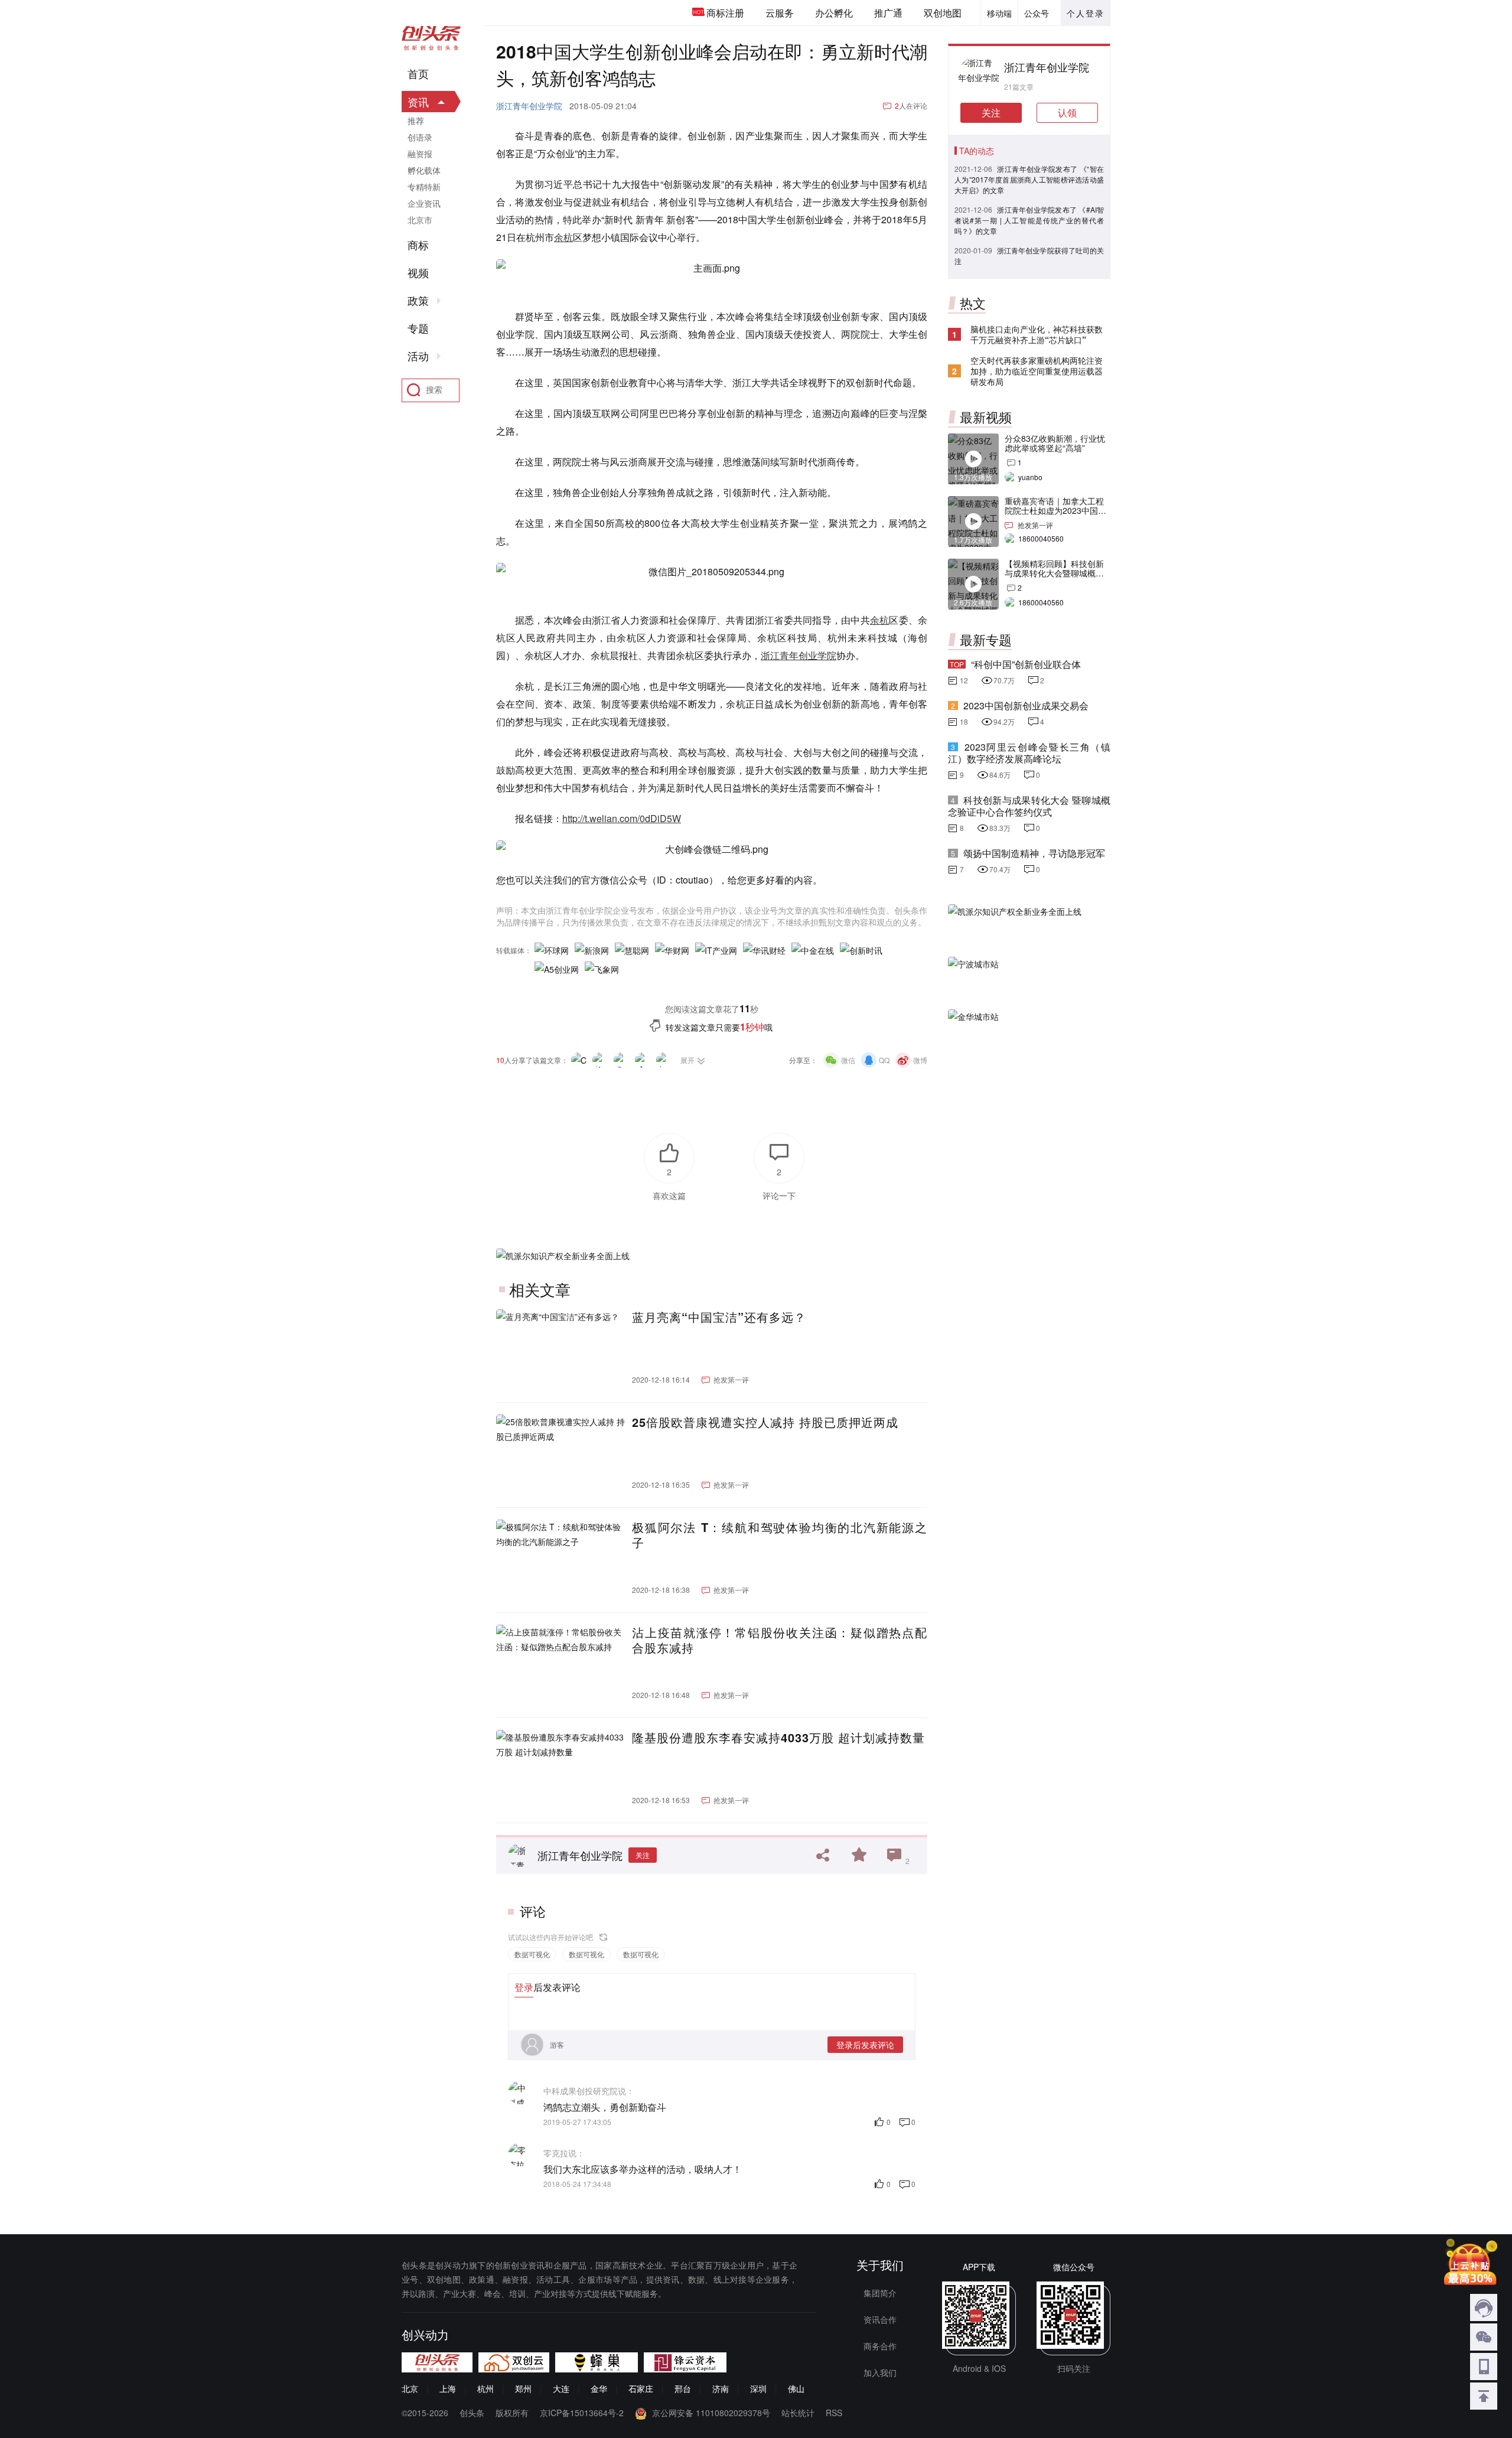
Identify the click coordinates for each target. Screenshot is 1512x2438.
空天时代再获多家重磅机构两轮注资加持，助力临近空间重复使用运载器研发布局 (1037, 371)
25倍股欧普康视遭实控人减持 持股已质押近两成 (765, 1422)
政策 (418, 301)
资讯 (418, 102)
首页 (418, 74)
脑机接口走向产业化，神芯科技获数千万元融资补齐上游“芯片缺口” (1037, 334)
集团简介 (880, 2293)
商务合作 (880, 2346)
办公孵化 (834, 13)
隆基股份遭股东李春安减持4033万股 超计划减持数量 (778, 1738)
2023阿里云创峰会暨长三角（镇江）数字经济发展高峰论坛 (1029, 753)
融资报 (420, 154)
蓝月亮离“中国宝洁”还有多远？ (719, 1317)
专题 (418, 328)
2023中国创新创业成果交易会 (1026, 705)
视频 (418, 273)
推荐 (416, 120)
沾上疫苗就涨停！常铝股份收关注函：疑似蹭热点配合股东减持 (780, 1640)
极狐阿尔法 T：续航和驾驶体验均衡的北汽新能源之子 (780, 1535)
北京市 (420, 220)
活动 (418, 356)
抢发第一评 (731, 1379)
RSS (834, 2413)
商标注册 (725, 13)
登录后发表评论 (865, 2045)
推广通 (888, 13)
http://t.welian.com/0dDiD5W (622, 818)
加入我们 (880, 2372)
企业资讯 (424, 203)
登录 (524, 1987)
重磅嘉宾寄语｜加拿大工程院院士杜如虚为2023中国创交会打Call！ (1055, 510)
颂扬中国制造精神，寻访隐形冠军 (1034, 853)
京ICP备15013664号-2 (582, 2413)
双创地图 (943, 13)
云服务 (780, 13)
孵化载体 (424, 170)
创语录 (420, 137)
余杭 (563, 237)
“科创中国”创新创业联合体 (1026, 664)
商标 (418, 245)
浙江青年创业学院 (529, 106)
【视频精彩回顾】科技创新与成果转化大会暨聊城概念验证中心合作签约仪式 (1054, 573)
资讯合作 (880, 2319)
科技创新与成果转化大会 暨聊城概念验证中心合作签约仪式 (1029, 806)
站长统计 (798, 2413)
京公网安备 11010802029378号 (711, 2413)
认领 (1067, 113)
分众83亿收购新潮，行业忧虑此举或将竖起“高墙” (1055, 443)
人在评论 (911, 105)
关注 (643, 1855)
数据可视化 (532, 1954)
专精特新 (424, 187)
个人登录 (1086, 13)
